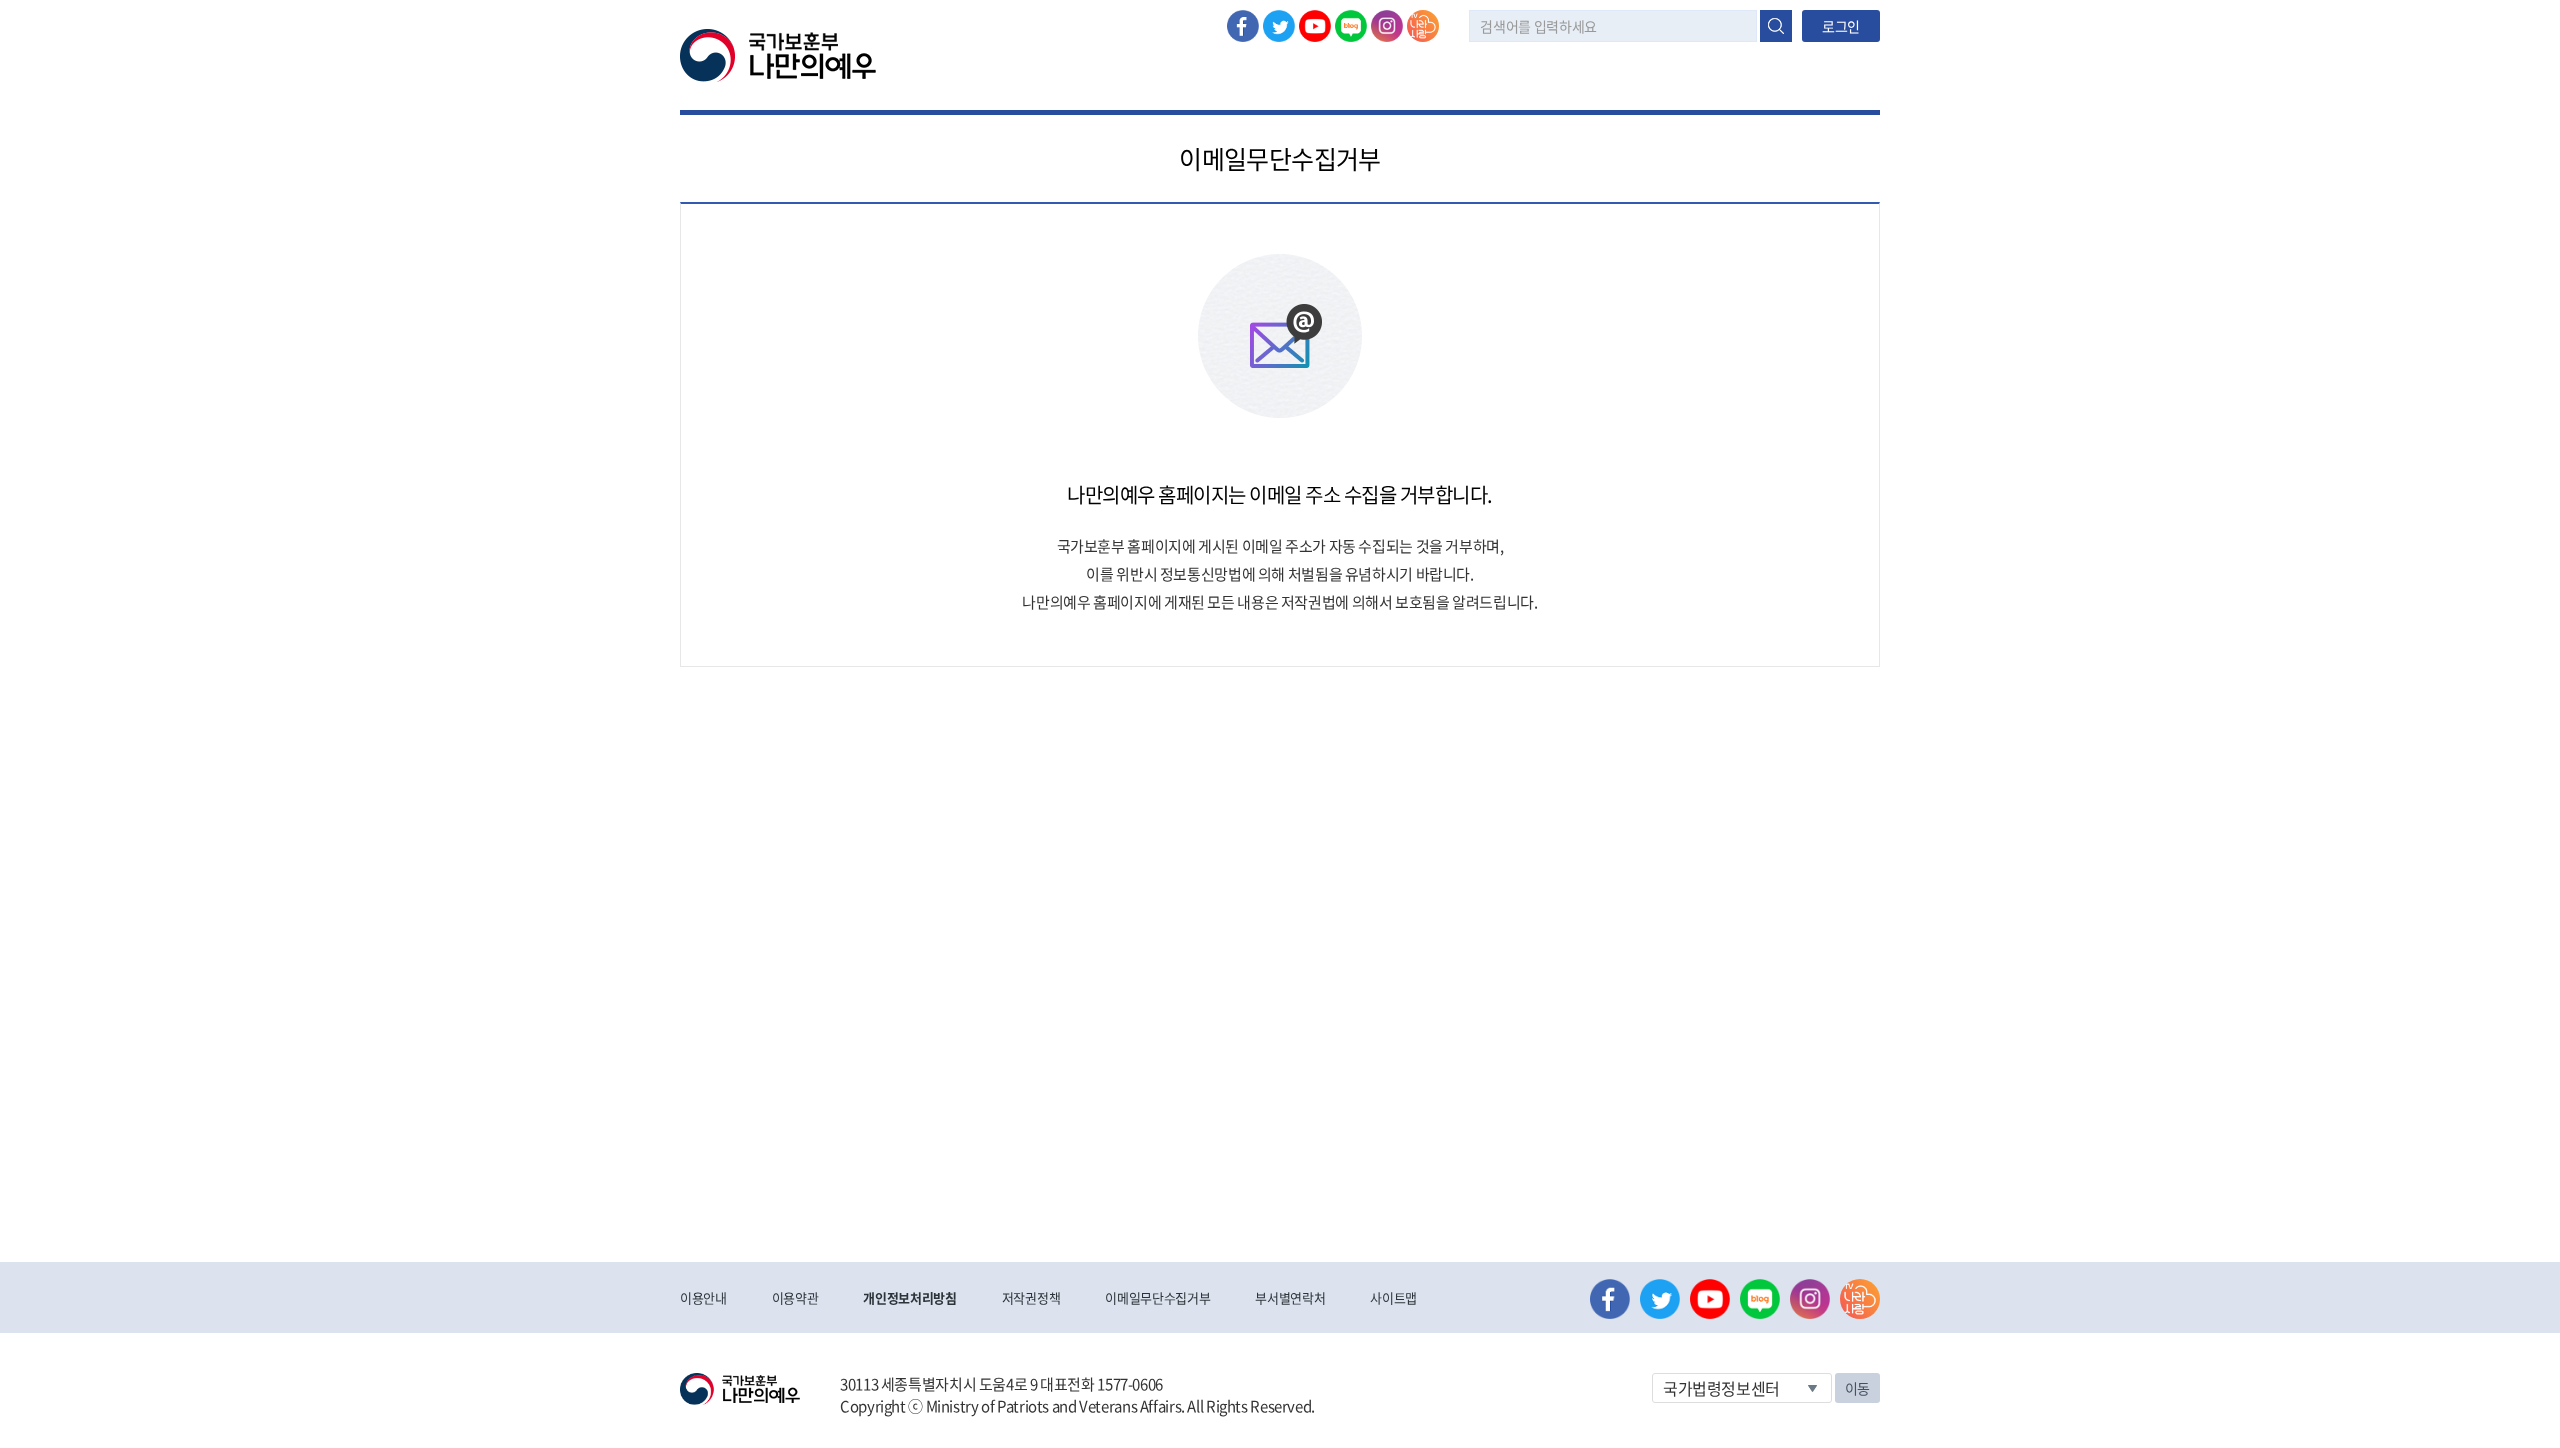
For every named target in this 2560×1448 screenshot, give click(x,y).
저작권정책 (1031, 1297)
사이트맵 (1393, 1297)
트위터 (1279, 26)
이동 (1857, 1388)
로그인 (1841, 26)
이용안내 (703, 1297)
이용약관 (795, 1297)
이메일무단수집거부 (1157, 1297)
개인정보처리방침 (909, 1297)
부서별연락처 (1290, 1297)
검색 (1776, 26)
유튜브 (1315, 26)
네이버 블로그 (1351, 26)
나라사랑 (1423, 26)
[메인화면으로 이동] (778, 54)
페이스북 (1243, 26)
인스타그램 (1387, 26)
